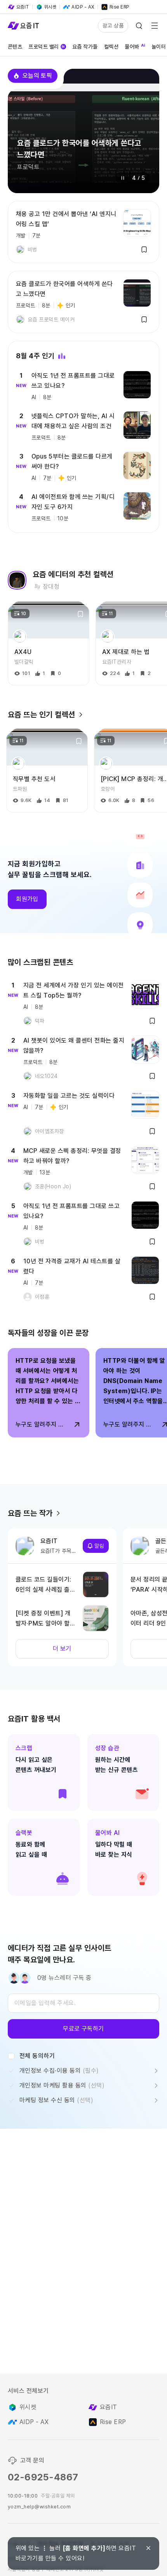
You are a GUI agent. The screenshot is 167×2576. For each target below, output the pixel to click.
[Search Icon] (139, 26)
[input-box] (83, 2003)
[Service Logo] (23, 26)
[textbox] (83, 2003)
